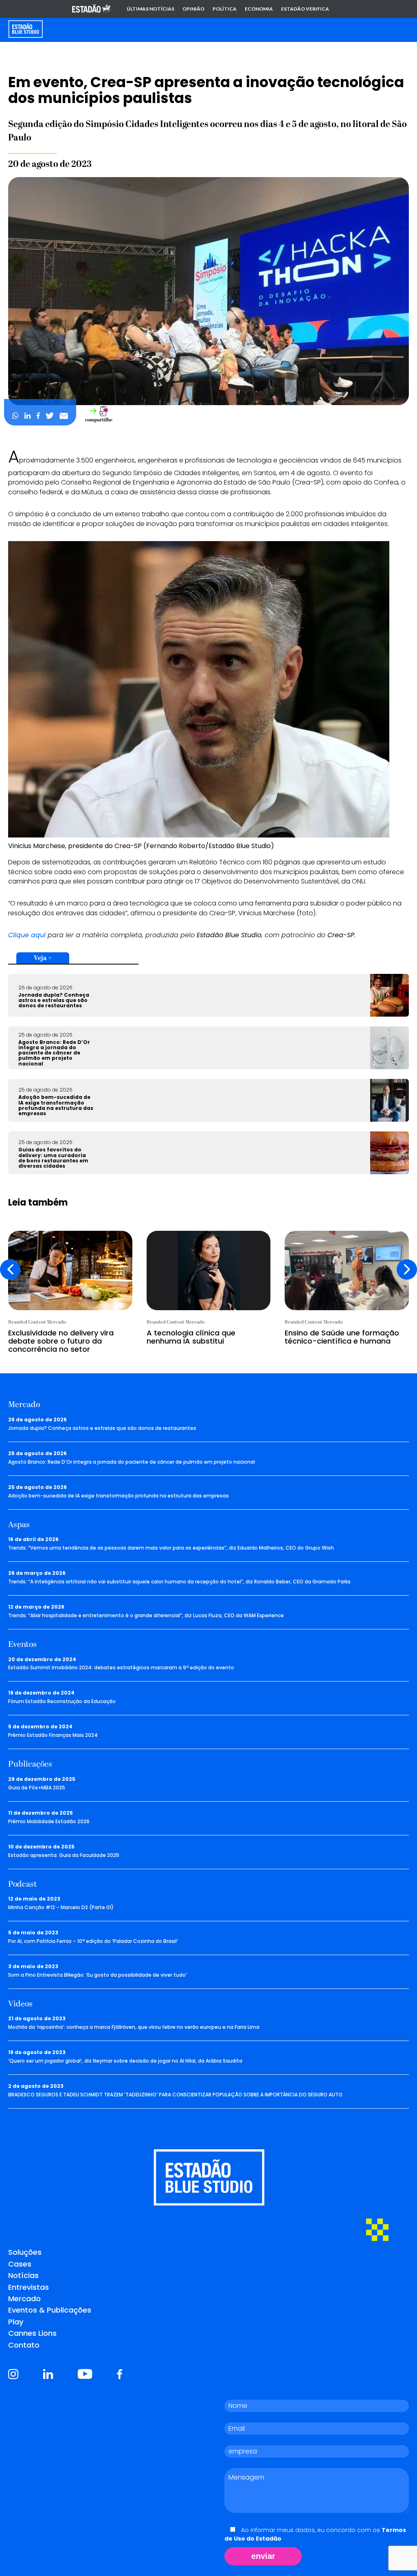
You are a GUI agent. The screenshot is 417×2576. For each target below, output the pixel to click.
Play (16, 2322)
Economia (259, 9)
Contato (24, 2345)
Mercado (24, 2299)
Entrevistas (29, 2287)
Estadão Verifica (305, 9)
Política (225, 9)
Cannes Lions (32, 2333)
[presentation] (10, 1269)
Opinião (193, 9)
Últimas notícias (150, 9)
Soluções (25, 2252)
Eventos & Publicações (50, 2310)
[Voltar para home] (25, 29)
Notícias (23, 2275)
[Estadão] (91, 9)
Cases (20, 2264)
